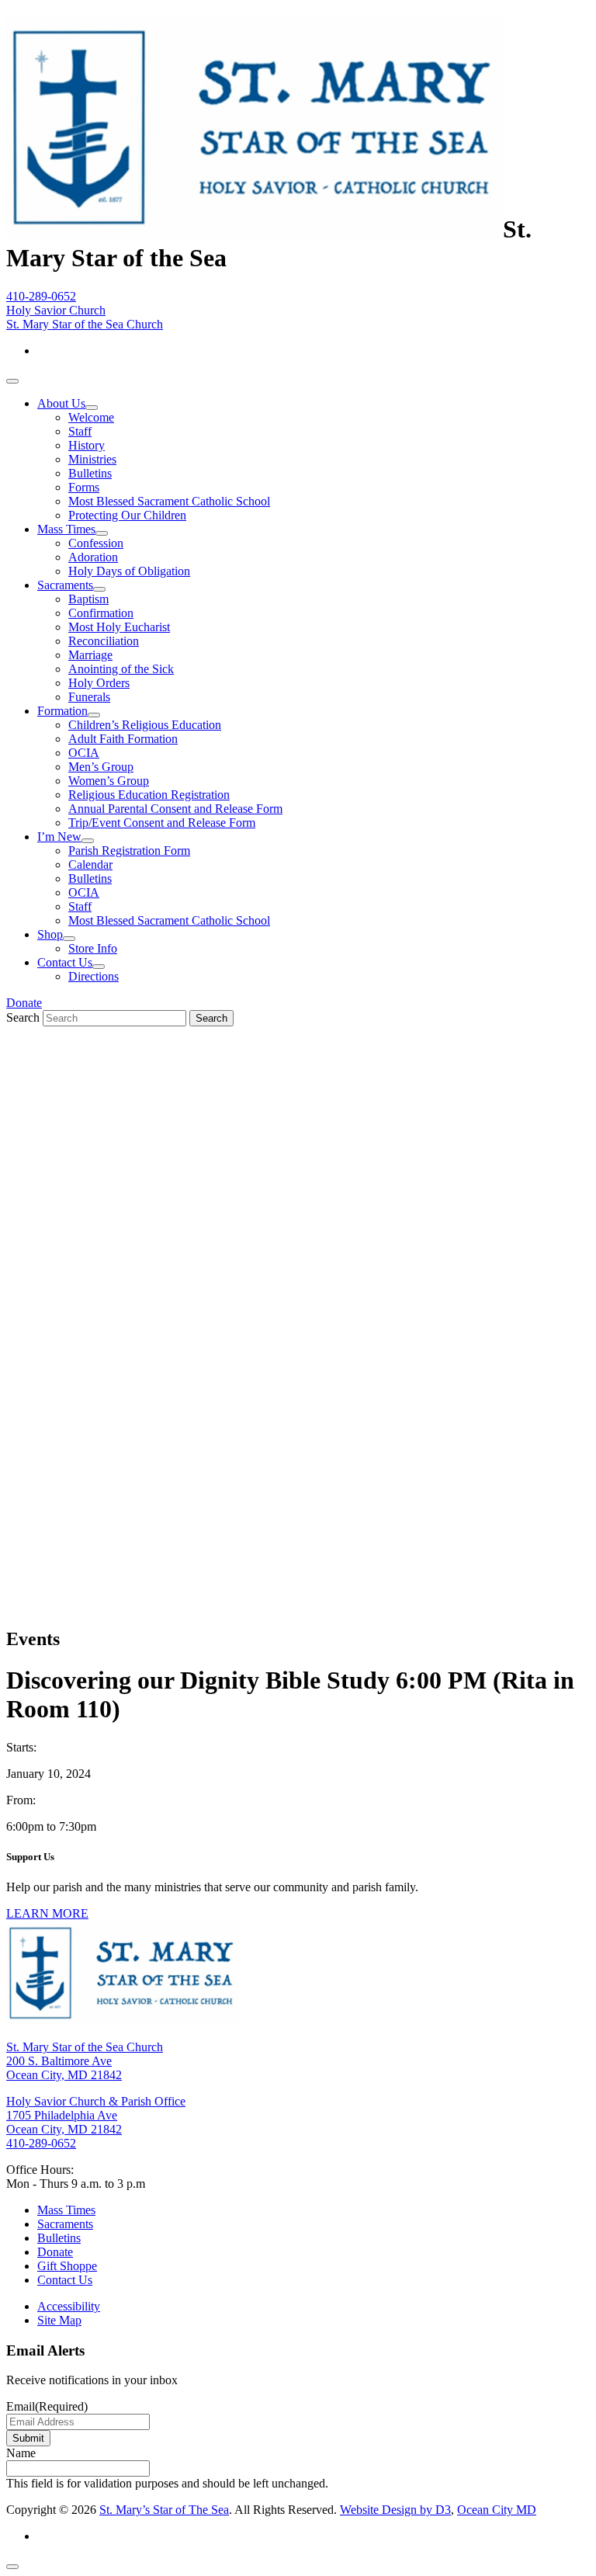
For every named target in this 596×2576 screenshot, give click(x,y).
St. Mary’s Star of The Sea (164, 2510)
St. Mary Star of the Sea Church (85, 324)
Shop (50, 934)
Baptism (88, 599)
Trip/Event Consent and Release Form (162, 823)
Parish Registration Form (129, 851)
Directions (94, 976)
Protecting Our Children (127, 515)
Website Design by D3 (395, 2510)
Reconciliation (104, 641)
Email (47, 2406)
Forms (84, 487)
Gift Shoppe (67, 2266)
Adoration (93, 557)
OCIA (84, 753)
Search (23, 1017)
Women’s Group (109, 781)
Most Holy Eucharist (119, 627)
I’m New (59, 837)
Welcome (91, 417)
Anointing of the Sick (121, 669)
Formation (62, 711)
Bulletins (90, 473)
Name (21, 2453)
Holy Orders (99, 683)
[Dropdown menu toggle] (92, 408)
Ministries (92, 459)
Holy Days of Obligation (129, 571)
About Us (61, 403)
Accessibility (69, 2306)
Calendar (90, 864)
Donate (24, 1003)
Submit (28, 2438)
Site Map (59, 2320)
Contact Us (65, 962)
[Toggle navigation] (12, 381)
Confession (96, 543)
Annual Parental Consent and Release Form (175, 809)
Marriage (90, 655)
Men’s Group (101, 767)
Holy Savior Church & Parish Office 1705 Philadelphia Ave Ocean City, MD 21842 (96, 2115)
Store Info (93, 948)
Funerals (89, 697)
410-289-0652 (41, 296)
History (87, 445)
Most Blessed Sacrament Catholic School (169, 501)
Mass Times (66, 529)
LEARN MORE (47, 1913)
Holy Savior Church (56, 310)
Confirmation (101, 613)
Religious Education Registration (149, 795)
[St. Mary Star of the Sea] (255, 229)
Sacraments (65, 585)
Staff (80, 431)
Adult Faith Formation (123, 739)
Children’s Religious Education (145, 725)
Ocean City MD (497, 2510)
